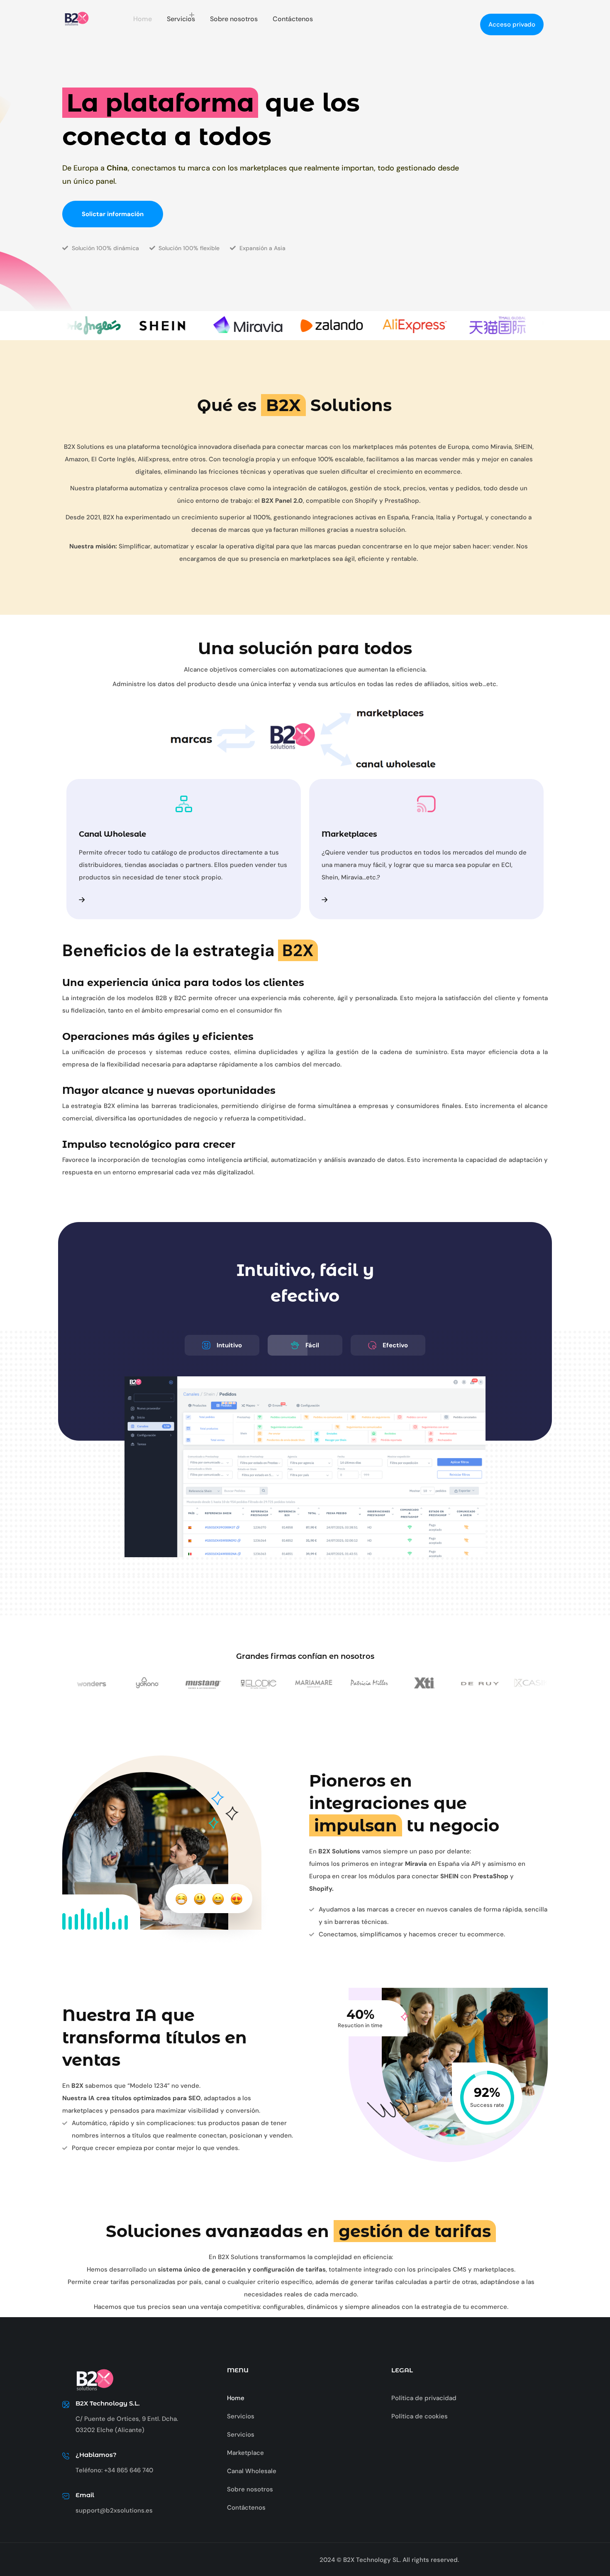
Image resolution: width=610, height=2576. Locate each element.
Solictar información (113, 214)
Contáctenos (293, 19)
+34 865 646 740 (129, 2470)
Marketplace (245, 2453)
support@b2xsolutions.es (114, 2510)
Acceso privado (512, 24)
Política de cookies (420, 2416)
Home (143, 19)
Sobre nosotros (234, 19)
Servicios (181, 19)
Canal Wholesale (252, 2471)
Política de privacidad (424, 2398)
